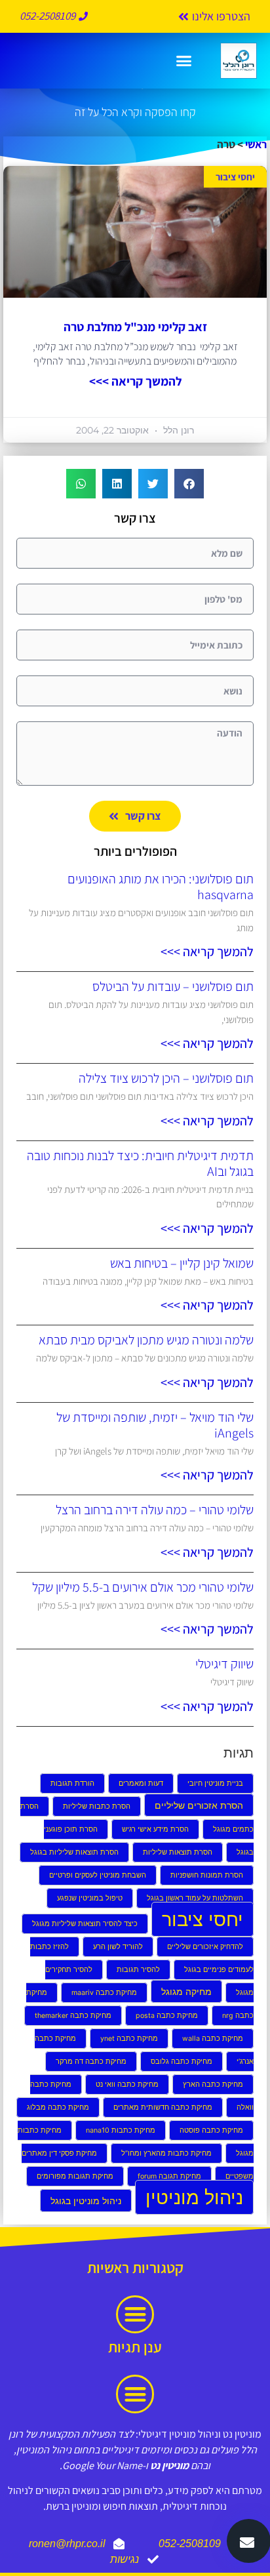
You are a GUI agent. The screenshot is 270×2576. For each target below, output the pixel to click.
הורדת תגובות (72, 1783)
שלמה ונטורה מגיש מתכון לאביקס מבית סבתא (146, 1340)
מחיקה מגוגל (186, 1991)
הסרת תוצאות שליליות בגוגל (74, 1852)
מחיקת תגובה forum (169, 2176)
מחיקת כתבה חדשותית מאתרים (163, 2107)
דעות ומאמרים (141, 1783)
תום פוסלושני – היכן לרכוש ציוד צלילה (166, 1078)
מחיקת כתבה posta (167, 2016)
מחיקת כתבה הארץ (213, 2084)
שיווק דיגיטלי (224, 1664)
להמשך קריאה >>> (135, 381)
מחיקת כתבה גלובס (182, 2062)
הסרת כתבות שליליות (97, 1806)
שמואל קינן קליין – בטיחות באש (182, 1263)
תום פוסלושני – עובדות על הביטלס (173, 986)
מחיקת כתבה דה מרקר (91, 2062)
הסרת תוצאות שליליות (178, 1852)
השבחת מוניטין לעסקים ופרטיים (98, 1875)
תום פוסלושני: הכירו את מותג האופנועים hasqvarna (161, 887)
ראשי (256, 144)
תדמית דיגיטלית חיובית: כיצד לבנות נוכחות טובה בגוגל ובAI (140, 1163)
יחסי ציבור (202, 1919)
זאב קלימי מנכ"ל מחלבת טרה (135, 327)
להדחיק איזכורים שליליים (205, 1947)
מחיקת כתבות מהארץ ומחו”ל (166, 2153)
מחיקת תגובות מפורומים (75, 2176)
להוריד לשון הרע (118, 1947)
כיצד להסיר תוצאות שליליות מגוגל (85, 1924)
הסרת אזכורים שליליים (199, 1805)
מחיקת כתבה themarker (73, 2016)
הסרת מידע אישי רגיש (155, 1829)
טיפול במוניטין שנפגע (90, 1898)
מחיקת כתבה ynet (129, 2039)
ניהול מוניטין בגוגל (86, 2201)
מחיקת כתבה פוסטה (211, 2130)
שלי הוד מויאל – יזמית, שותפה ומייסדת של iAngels (155, 1425)
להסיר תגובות (138, 1970)
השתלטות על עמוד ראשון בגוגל (195, 1898)
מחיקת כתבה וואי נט (127, 2084)
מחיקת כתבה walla (213, 2039)
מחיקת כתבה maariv (104, 1993)
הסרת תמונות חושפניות (207, 1875)
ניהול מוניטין (194, 2197)
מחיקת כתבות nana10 (121, 2130)
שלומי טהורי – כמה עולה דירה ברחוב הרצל (155, 1510)
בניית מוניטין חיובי (215, 1783)
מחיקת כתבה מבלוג (58, 2107)
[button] (183, 61)
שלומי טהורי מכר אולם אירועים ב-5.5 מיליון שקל (143, 1587)
